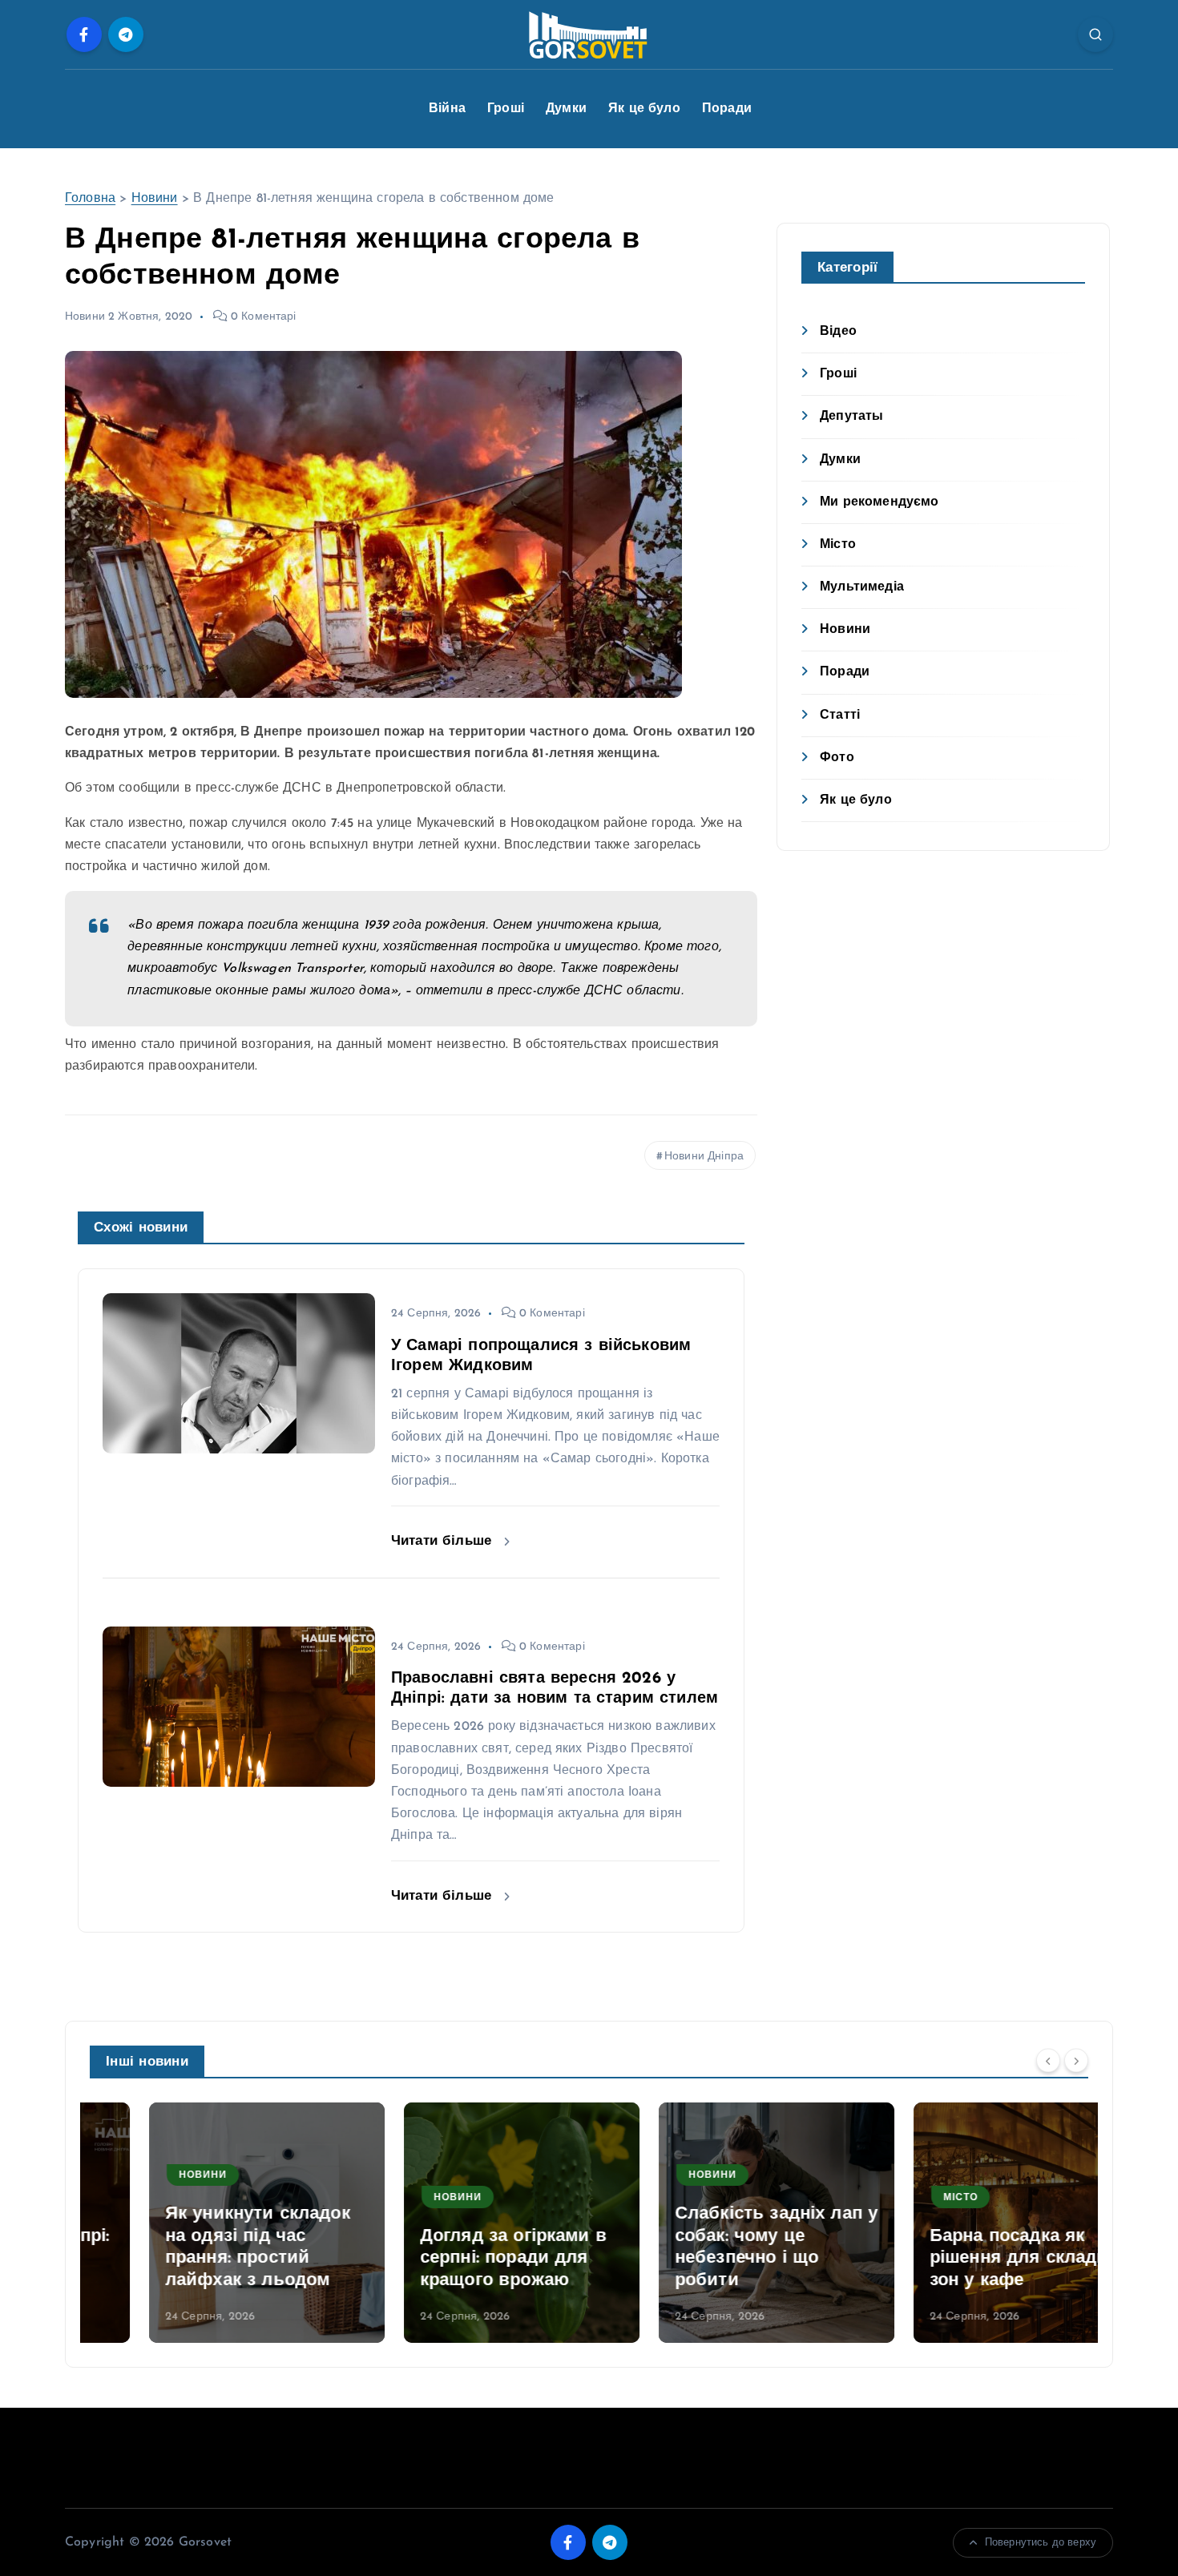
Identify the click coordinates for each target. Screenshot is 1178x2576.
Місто (838, 545)
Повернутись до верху (1041, 2543)
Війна (447, 109)
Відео (838, 332)
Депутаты (851, 417)
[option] (208, 2223)
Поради (727, 109)
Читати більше (444, 1541)
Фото (837, 758)
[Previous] (1048, 2061)
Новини (155, 199)
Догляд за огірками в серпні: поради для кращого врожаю (454, 2259)
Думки (566, 109)
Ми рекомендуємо (879, 502)
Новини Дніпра (704, 1157)
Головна (90, 199)
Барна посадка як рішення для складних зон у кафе (970, 2259)
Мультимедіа (862, 587)
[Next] (1076, 2061)
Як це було (644, 109)
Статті (840, 716)
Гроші (506, 109)
